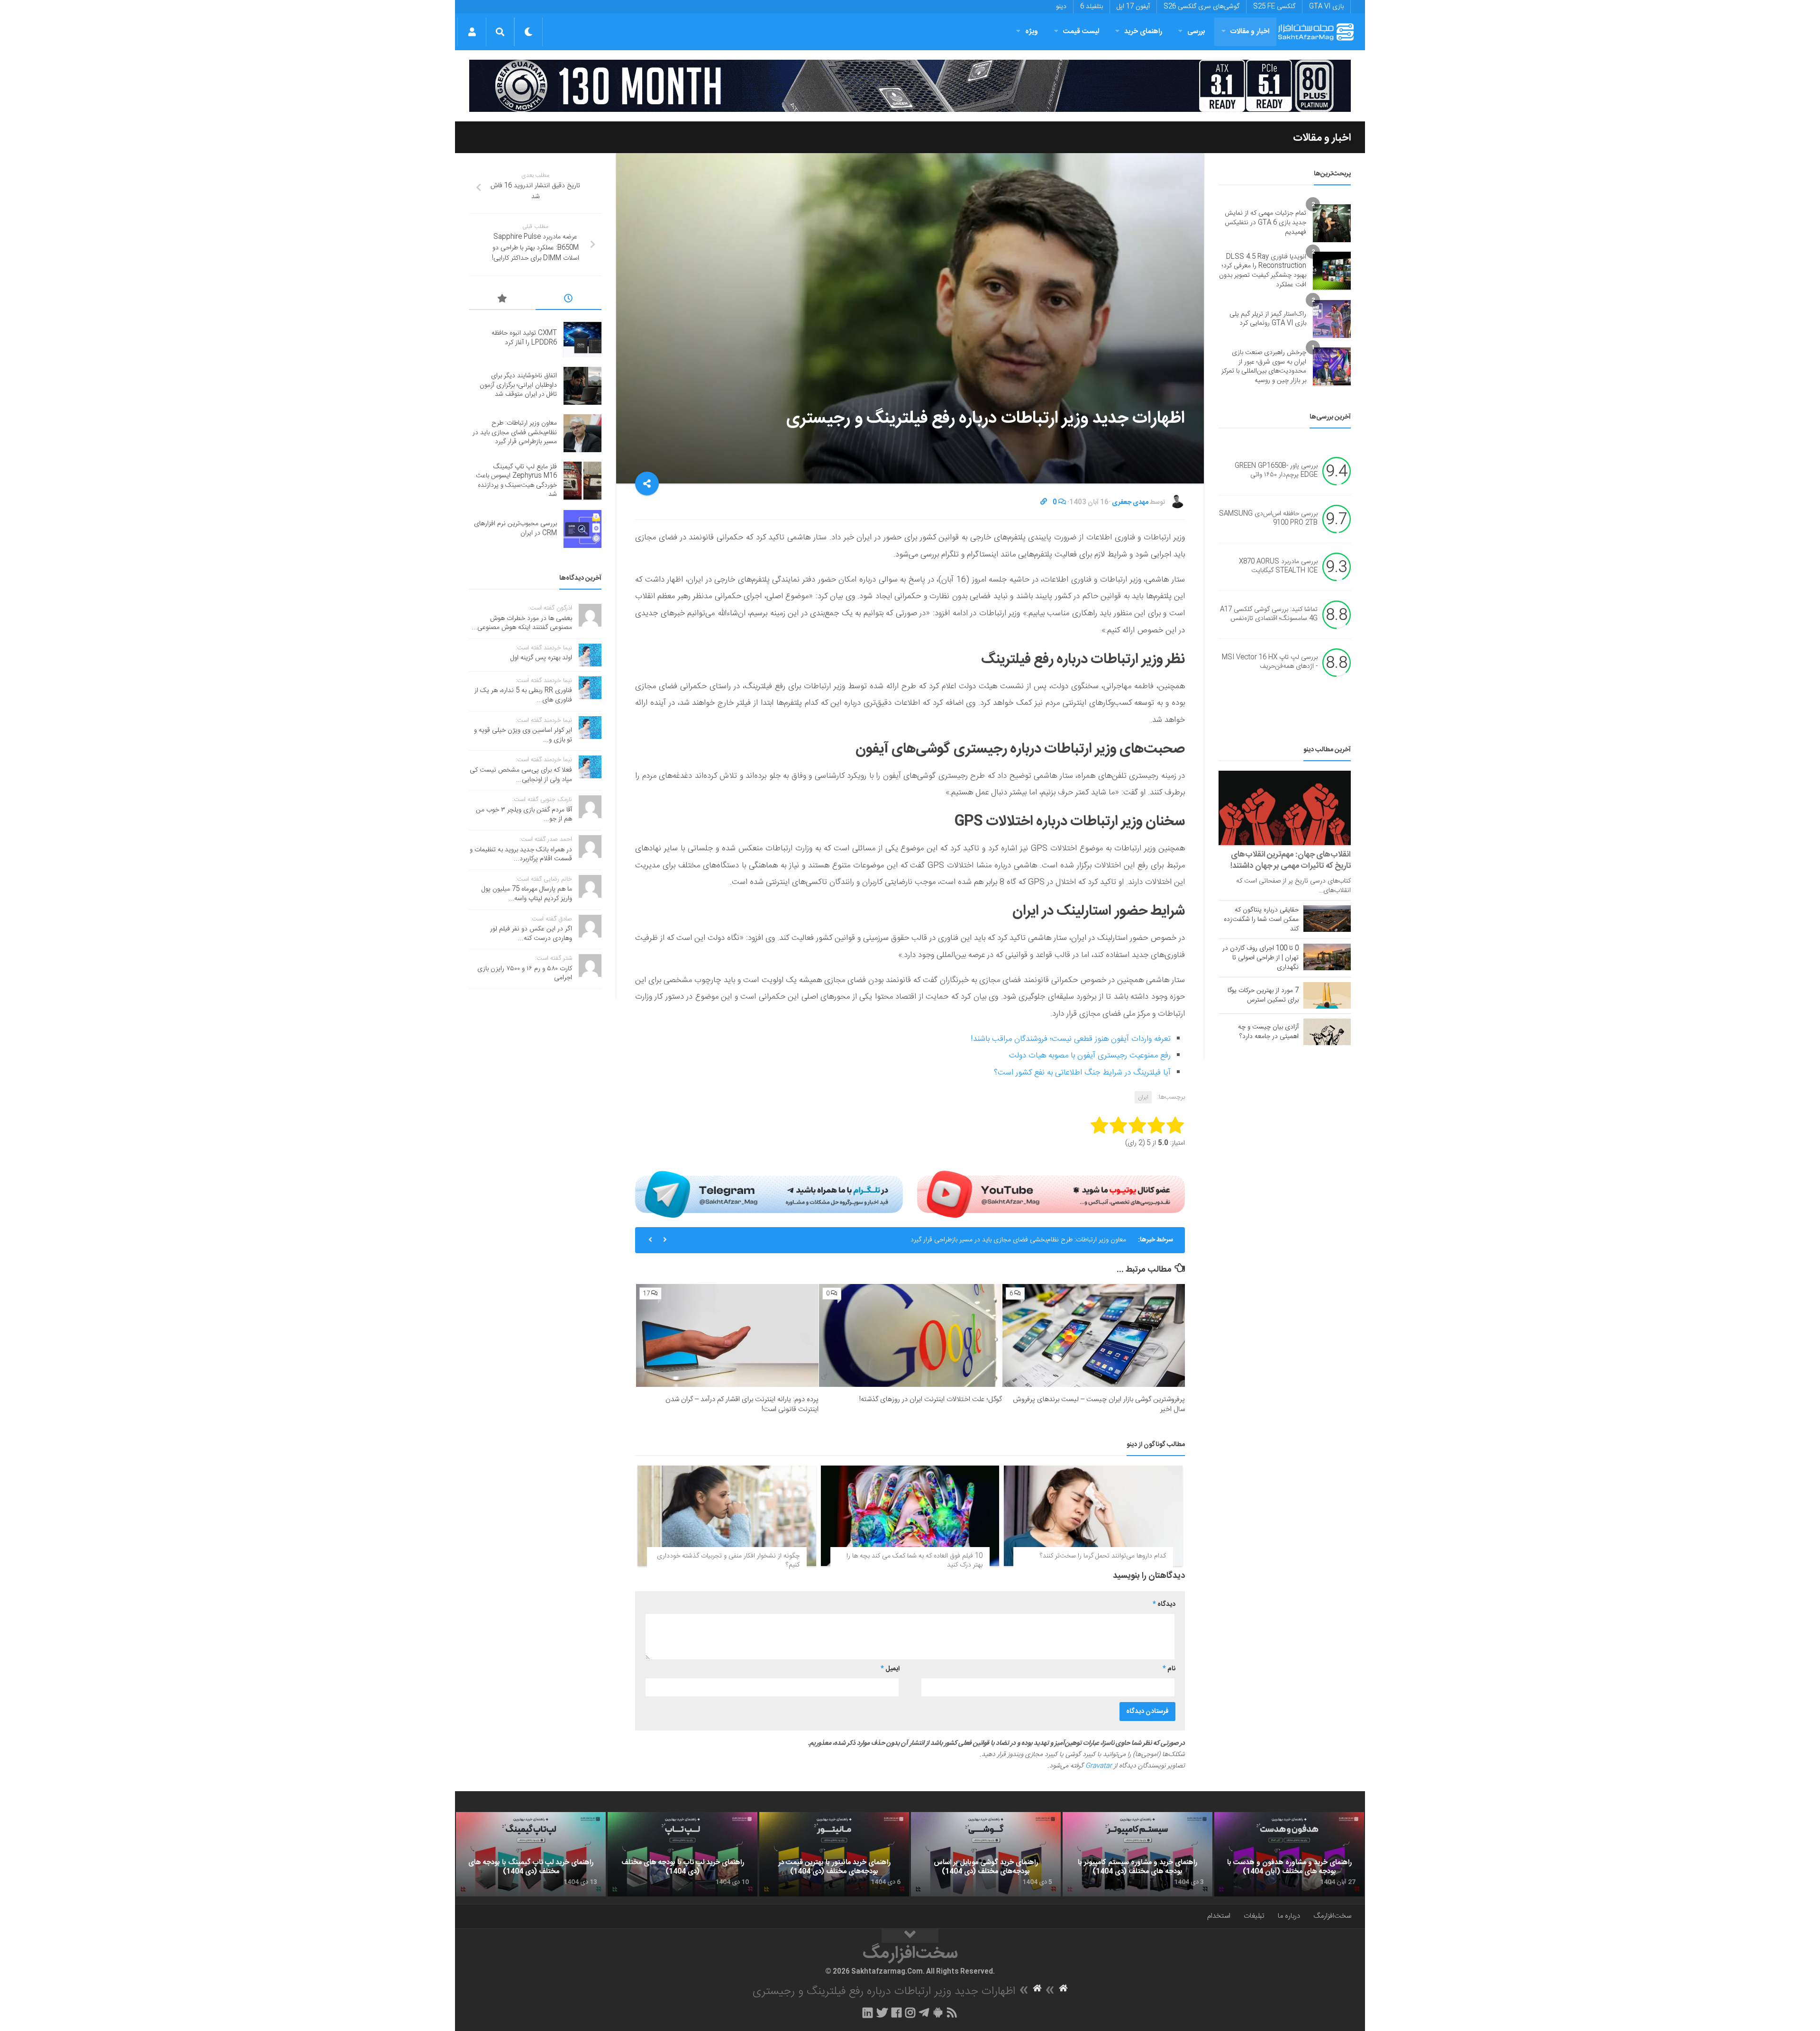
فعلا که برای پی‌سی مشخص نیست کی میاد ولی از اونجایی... (521, 775)
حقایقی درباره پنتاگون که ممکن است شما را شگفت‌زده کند (1261, 920)
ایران (1143, 1097)
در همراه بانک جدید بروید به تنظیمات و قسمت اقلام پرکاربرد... (521, 855)
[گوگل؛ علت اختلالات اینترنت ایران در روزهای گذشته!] (910, 1335)
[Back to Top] (910, 1936)
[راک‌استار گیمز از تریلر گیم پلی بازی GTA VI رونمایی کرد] (1332, 319)
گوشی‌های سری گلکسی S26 (1201, 7)
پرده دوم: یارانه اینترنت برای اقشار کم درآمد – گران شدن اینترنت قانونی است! (742, 1404)
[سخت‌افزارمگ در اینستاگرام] (910, 2013)
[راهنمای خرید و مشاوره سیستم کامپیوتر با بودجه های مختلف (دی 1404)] (1137, 1854)
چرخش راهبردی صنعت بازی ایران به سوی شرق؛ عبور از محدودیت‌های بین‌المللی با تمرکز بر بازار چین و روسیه (1264, 367)
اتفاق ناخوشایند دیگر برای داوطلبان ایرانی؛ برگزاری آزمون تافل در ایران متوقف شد (518, 385)
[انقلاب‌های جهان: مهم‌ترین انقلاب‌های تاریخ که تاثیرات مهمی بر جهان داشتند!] (1285, 808)
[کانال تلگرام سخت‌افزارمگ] (924, 2013)
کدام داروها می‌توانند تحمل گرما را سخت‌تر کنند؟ (1103, 1556)
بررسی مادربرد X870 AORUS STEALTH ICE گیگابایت (1278, 566)
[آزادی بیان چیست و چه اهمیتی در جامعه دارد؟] (1327, 1032)
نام (1169, 1669)
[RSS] (952, 2013)
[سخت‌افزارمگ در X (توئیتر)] (882, 2013)
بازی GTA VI (1326, 7)
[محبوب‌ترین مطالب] (502, 300)
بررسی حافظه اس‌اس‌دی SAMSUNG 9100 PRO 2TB (1268, 519)
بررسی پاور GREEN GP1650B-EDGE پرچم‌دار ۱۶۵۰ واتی (1276, 471)
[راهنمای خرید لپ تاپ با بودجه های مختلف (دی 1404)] (682, 1854)
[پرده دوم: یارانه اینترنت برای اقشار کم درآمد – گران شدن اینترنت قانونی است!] (727, 1335)
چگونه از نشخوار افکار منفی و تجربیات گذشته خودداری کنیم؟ (728, 1561)
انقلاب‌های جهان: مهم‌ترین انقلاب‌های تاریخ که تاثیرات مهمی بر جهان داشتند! (1291, 860)
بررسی (1196, 32)
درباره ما (1289, 1916)
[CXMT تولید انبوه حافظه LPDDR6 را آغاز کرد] (582, 338)
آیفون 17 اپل (1133, 7)
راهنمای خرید (1143, 32)
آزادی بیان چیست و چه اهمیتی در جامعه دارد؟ (1268, 1032)
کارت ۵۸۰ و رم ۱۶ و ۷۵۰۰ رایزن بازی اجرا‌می (525, 974)
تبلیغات (1254, 1916)
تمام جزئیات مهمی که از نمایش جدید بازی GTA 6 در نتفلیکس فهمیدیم (1265, 223)
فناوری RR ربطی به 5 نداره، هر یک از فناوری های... (523, 695)
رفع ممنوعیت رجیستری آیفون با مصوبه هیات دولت (1090, 1056)
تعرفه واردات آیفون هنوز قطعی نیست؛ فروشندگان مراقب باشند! (1071, 1039)
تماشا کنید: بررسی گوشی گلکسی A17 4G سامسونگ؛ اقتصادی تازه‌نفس (1269, 614)
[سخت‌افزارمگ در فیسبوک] (896, 2013)
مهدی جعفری (1130, 502)
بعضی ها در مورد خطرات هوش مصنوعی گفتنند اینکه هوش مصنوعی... (522, 623)
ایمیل (890, 1669)
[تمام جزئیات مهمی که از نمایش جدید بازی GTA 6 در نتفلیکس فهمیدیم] (1332, 223)
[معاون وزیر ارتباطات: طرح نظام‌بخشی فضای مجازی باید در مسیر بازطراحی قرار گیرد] (582, 433)
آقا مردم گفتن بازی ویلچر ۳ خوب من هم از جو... (524, 815)
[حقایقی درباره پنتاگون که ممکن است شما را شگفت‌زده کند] (1327, 919)
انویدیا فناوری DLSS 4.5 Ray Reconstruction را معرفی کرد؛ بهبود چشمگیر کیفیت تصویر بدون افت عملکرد (1263, 271)
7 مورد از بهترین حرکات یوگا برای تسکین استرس (1263, 995)
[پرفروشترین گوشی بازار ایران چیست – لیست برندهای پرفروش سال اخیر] (1094, 1335)
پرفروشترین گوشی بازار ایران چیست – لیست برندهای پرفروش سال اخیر (1099, 1404)
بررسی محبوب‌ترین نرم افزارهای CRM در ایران (515, 528)
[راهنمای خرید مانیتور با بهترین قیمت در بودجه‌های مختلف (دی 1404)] (834, 1854)
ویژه (1032, 32)
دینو (1061, 7)
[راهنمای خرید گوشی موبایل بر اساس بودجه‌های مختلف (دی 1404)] (986, 1854)
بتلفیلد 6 (1092, 7)
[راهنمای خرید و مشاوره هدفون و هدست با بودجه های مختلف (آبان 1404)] (1289, 1854)
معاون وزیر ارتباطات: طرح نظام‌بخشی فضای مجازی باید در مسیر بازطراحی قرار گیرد (1018, 1240)
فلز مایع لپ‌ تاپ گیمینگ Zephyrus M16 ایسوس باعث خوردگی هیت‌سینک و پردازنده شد (516, 481)
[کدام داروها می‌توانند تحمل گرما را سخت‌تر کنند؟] (1093, 1516)
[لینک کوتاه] (1044, 502)
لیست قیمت (1081, 32)
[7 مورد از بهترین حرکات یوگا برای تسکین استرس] (1327, 995)
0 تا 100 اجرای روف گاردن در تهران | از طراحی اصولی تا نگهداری (1260, 958)
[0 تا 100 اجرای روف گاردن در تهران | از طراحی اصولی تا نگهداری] (1327, 957)
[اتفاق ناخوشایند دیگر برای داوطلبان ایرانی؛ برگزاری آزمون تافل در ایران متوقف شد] (582, 386)
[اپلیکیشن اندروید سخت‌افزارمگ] (938, 2013)
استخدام (1219, 1916)
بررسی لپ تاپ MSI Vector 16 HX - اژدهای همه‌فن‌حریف (1270, 662)
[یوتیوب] (1051, 1194)
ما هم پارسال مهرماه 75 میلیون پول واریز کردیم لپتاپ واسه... (527, 894)
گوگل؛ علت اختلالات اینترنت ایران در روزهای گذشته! (931, 1399)
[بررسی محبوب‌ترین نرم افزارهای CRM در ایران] (582, 529)
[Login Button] (472, 32)
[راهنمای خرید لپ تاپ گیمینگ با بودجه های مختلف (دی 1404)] (531, 1854)
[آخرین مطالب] (569, 300)
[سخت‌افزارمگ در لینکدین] (868, 2013)
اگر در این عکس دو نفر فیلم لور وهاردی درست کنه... (531, 934)
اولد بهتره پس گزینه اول (541, 658)
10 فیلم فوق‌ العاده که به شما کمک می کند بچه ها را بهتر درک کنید (915, 1561)
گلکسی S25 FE (1274, 7)
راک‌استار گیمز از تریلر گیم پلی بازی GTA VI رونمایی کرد (1268, 319)
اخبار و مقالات (1250, 32)
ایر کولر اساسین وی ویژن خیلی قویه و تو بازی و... (523, 735)
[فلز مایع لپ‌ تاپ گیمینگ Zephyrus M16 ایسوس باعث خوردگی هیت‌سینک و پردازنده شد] (582, 481)
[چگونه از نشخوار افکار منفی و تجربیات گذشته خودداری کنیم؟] (727, 1516)
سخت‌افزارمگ (1332, 1916)
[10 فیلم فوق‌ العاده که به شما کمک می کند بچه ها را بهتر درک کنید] (910, 1516)
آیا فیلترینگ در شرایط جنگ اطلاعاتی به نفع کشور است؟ (1082, 1073)
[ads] (910, 86)
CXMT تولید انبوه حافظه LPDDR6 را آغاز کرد (524, 338)
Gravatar (1099, 1766)
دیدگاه (1164, 1604)
